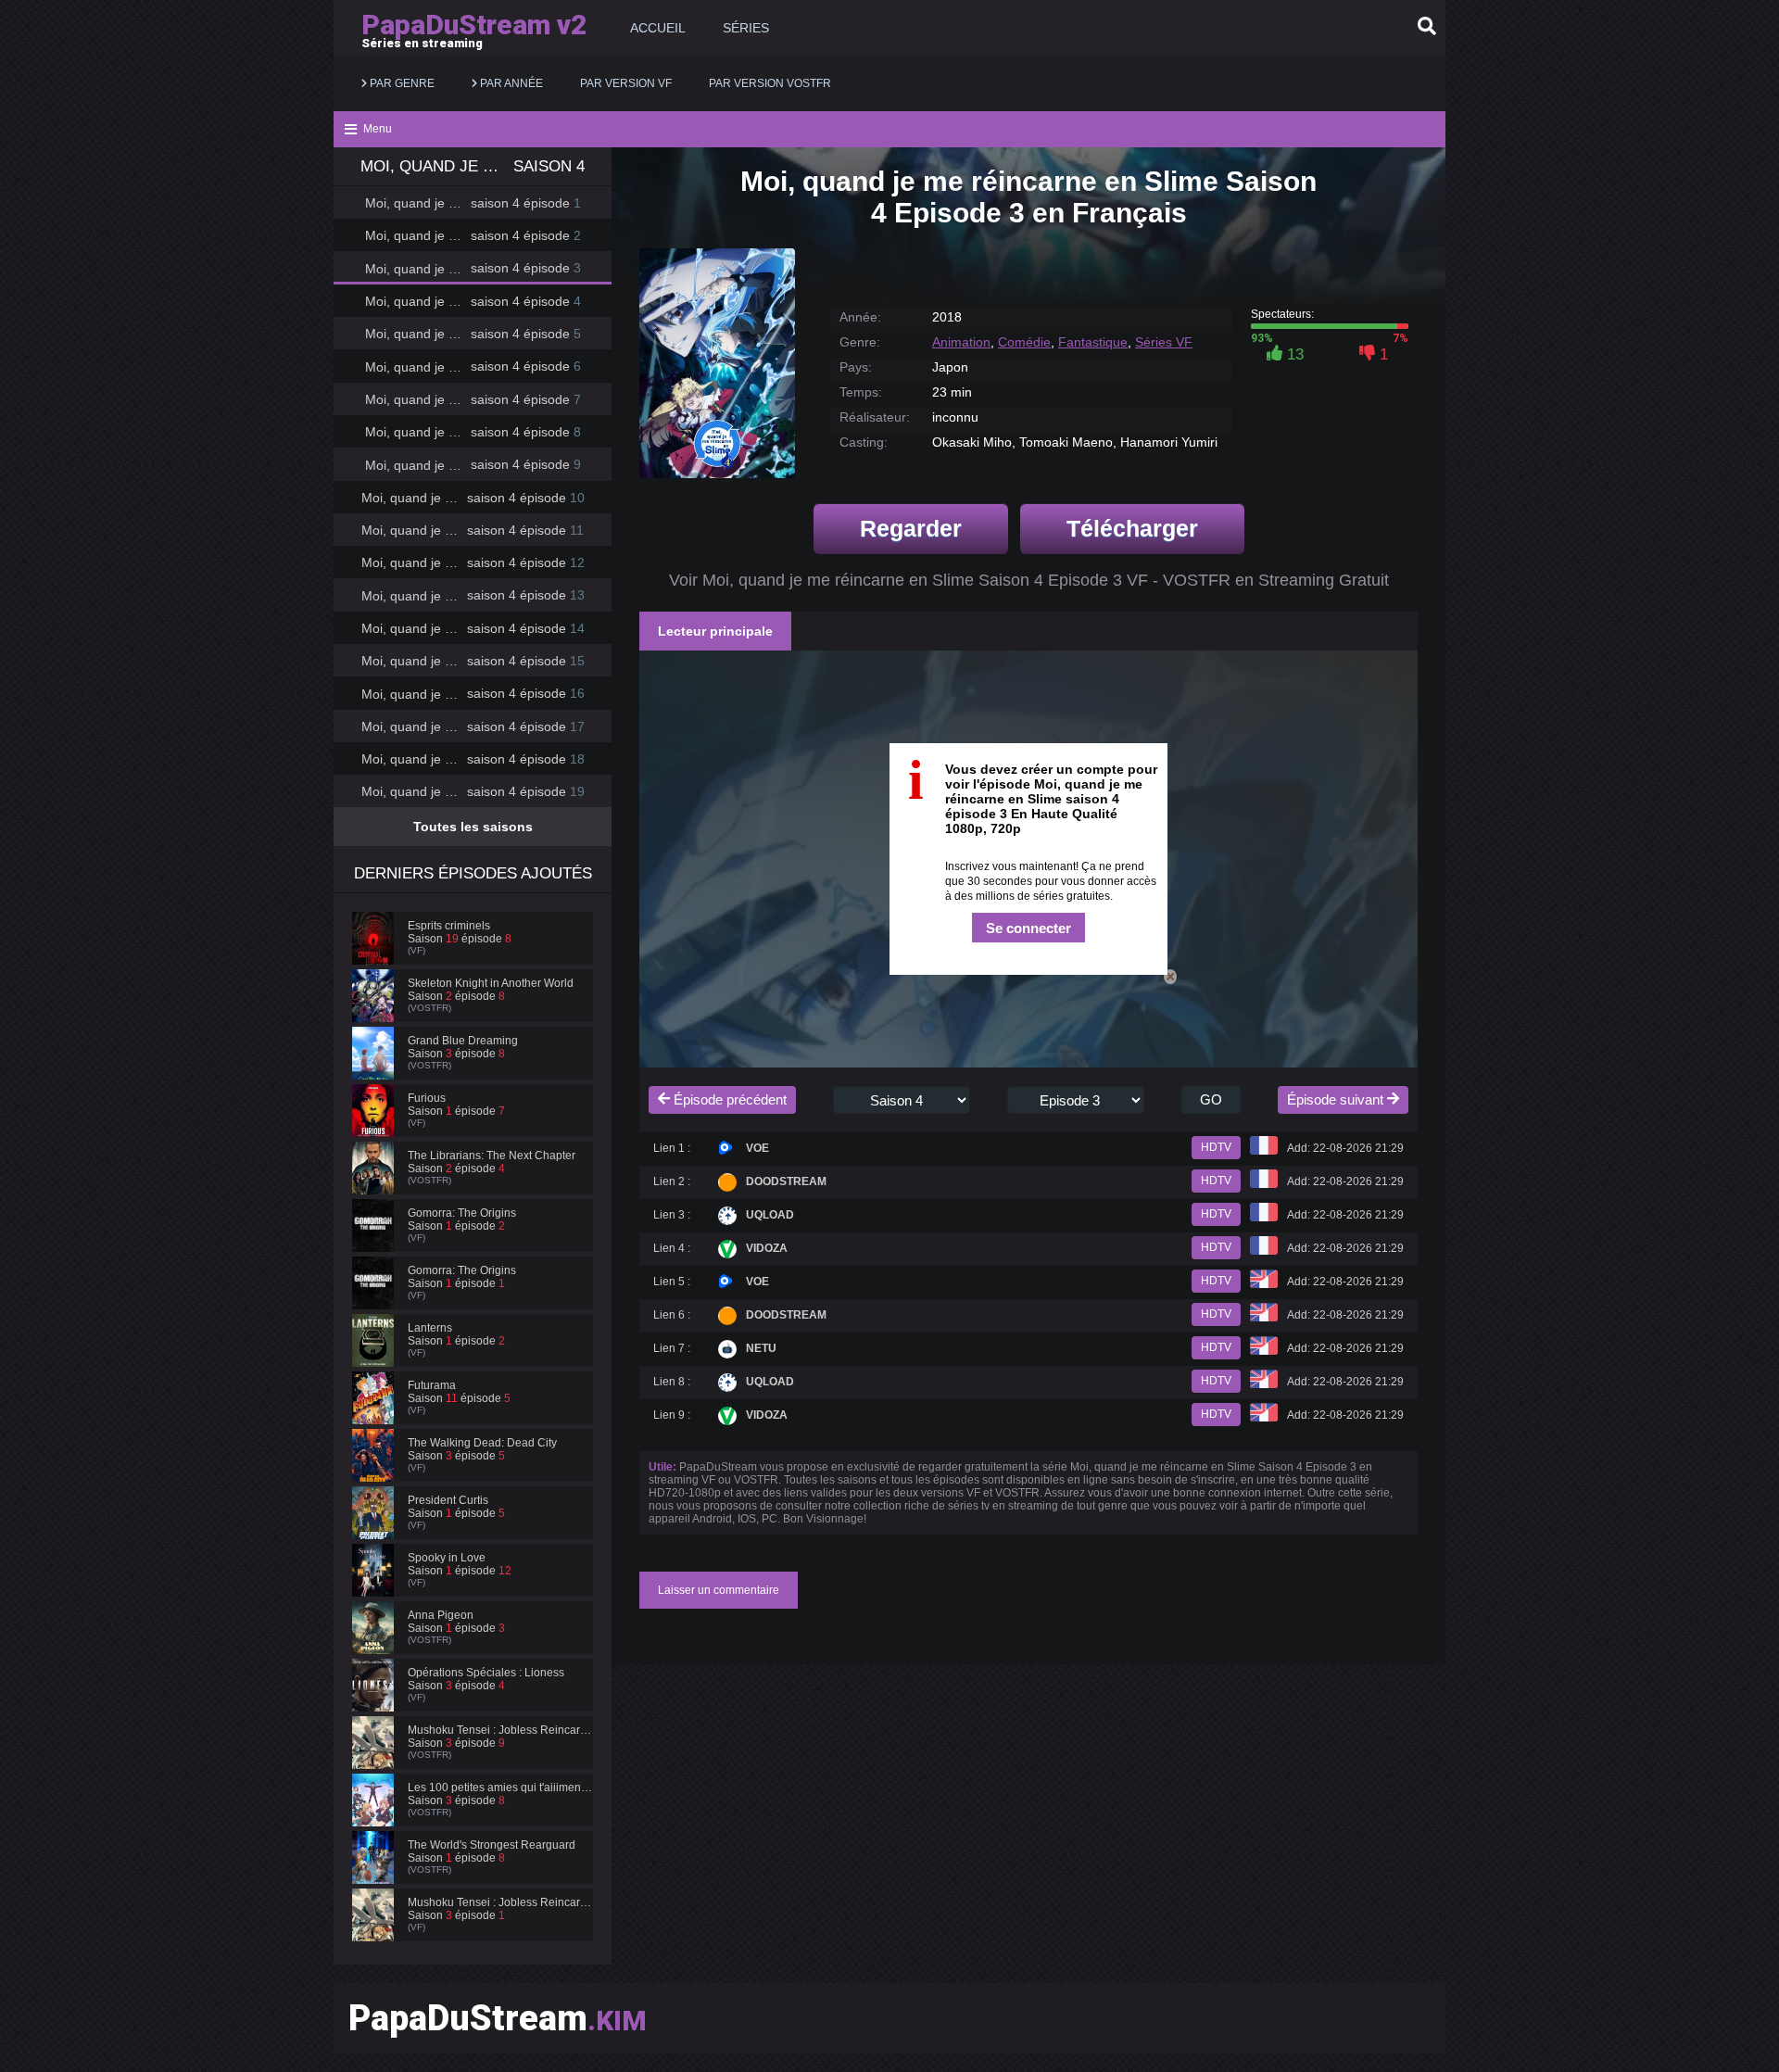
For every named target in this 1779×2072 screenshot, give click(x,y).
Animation (961, 342)
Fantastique (1093, 342)
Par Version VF (626, 83)
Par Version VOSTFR (770, 83)
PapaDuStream (498, 2018)
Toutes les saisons (473, 827)
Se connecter (1028, 928)
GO (1211, 1099)
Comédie (1024, 342)
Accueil (658, 28)
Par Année (510, 83)
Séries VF (1164, 342)
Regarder (911, 528)
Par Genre (401, 83)
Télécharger (1132, 528)
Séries (746, 28)
